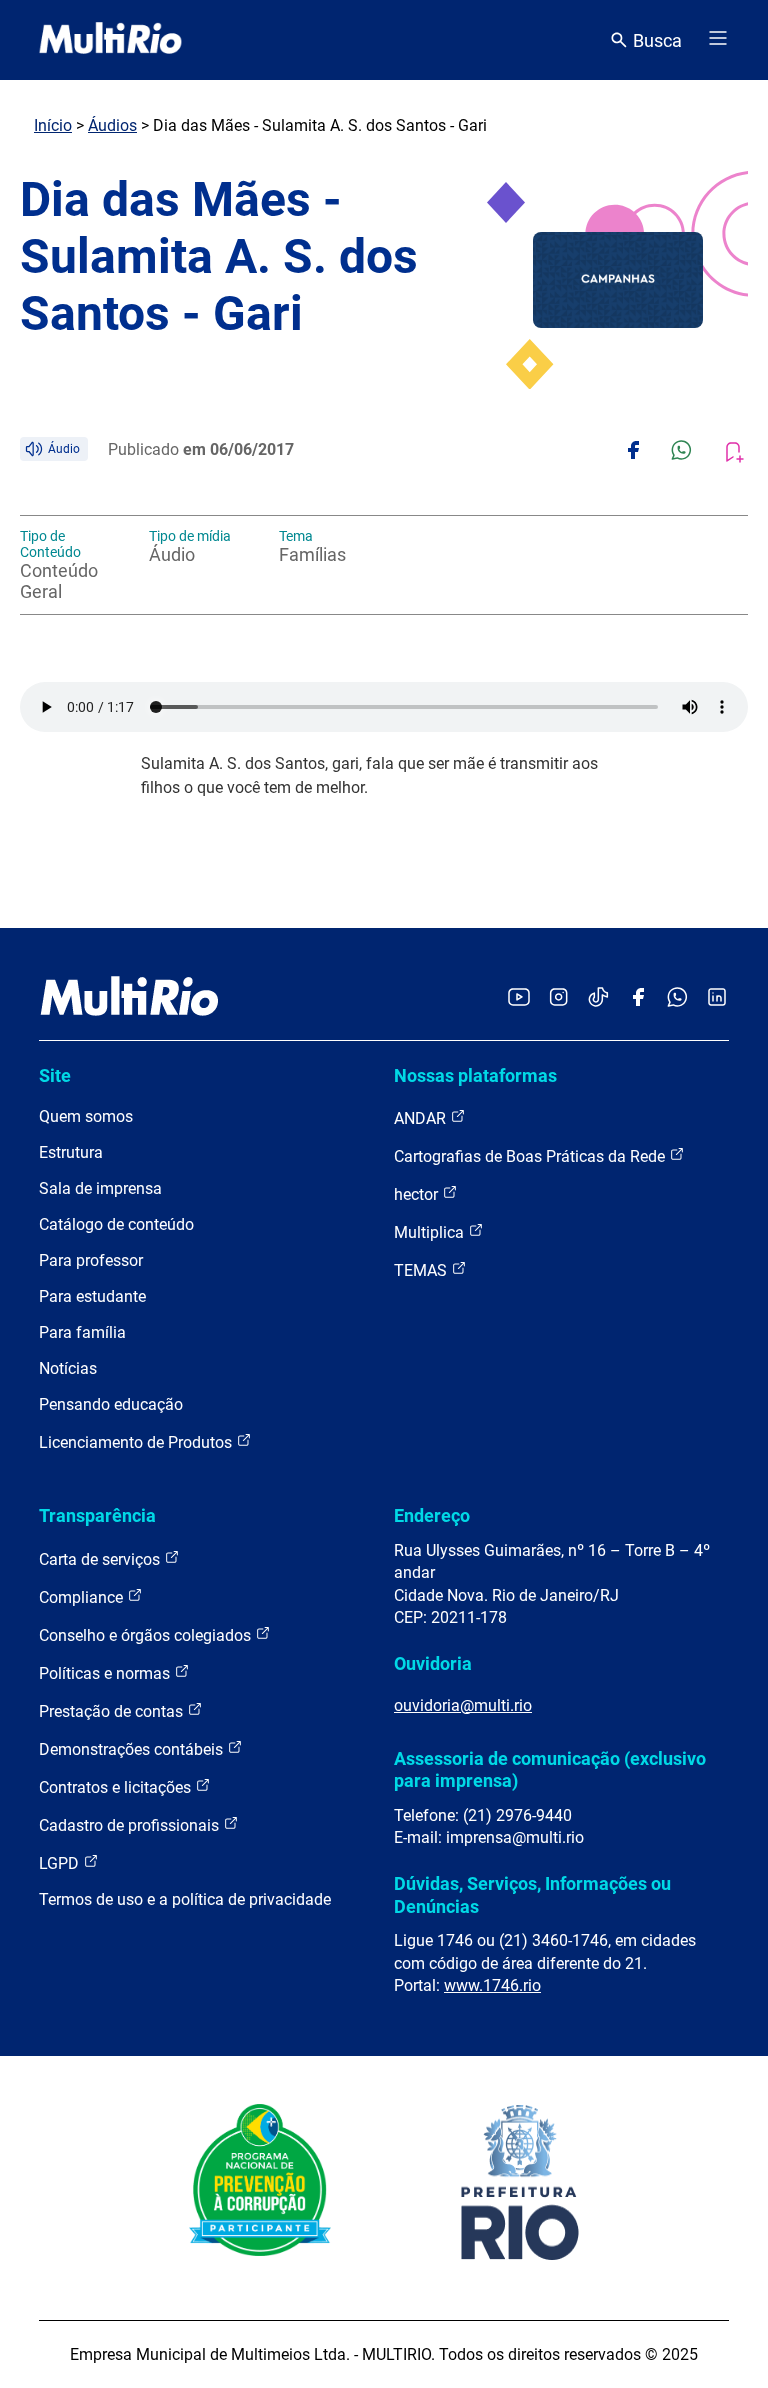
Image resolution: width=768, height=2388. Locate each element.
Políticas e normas (106, 1673)
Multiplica (431, 1232)
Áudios (112, 125)
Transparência (97, 1515)
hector (418, 1194)
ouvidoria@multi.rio (463, 1705)
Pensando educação (111, 1404)
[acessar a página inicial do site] (110, 40)
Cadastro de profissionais (131, 1825)
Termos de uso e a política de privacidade (185, 1899)
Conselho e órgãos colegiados (147, 1635)
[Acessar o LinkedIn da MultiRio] (717, 998)
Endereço (432, 1515)
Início (53, 125)
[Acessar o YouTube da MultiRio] (519, 998)
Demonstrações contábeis (133, 1749)
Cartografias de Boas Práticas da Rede (531, 1156)
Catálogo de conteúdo (116, 1224)
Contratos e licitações (117, 1787)
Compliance (83, 1597)
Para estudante (92, 1296)
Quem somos (86, 1116)
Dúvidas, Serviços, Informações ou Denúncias (532, 1894)
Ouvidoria (433, 1663)
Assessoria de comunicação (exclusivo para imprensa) (550, 1769)
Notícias (68, 1368)
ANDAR (422, 1118)
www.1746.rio (492, 1985)
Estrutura (71, 1152)
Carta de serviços (101, 1559)
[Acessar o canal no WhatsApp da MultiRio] (677, 998)
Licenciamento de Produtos (137, 1442)
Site (55, 1075)
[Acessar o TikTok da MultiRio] (598, 998)
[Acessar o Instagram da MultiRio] (558, 998)
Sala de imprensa (100, 1188)
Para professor (91, 1260)
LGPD (61, 1863)
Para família (82, 1332)
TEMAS (422, 1270)
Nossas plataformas (475, 1075)
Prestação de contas (113, 1711)
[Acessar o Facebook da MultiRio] (638, 998)
